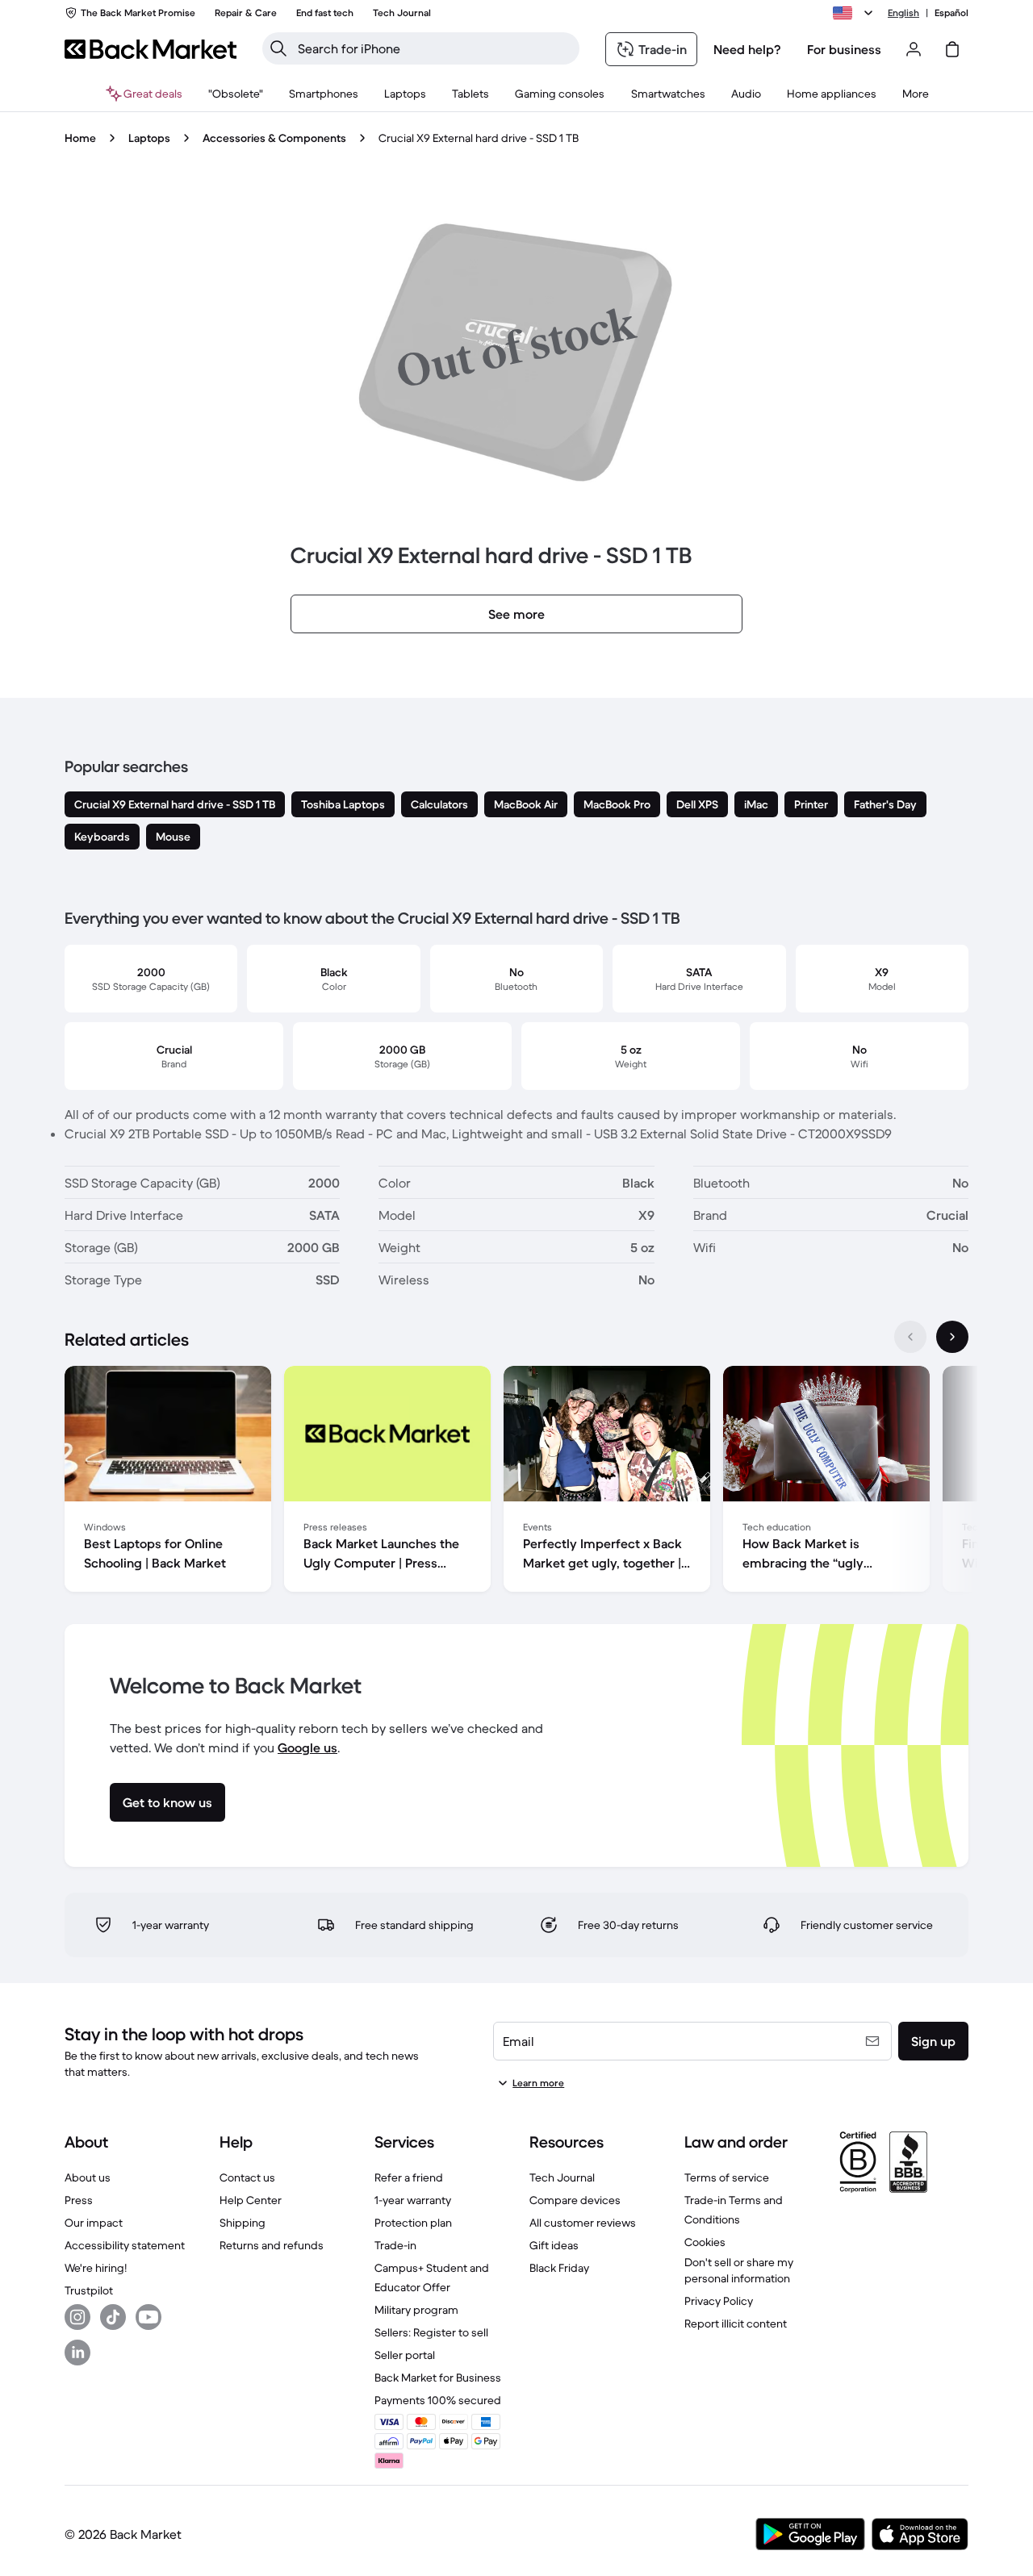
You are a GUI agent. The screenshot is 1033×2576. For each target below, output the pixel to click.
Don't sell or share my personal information (739, 2270)
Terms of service (727, 2177)
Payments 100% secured (438, 2400)
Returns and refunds (272, 2245)
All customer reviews (583, 2223)
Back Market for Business (438, 2378)
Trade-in (395, 2245)
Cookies (705, 2242)
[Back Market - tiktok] (113, 2317)
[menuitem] (324, 94)
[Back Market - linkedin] (77, 2353)
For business (844, 49)
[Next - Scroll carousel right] (952, 1337)
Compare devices (575, 2200)
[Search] (278, 48)
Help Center (251, 2200)
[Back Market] (151, 49)
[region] (516, 1482)
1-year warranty (413, 2200)
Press (79, 2200)
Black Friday (559, 2268)
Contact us (247, 2177)
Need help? (747, 49)
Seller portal (405, 2355)
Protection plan (413, 2223)
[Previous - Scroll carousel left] (910, 1337)
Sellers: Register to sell (431, 2332)
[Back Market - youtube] (148, 2317)
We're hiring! (96, 2268)
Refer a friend (409, 2177)
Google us (307, 1747)
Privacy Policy (719, 2301)
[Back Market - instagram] (77, 2317)
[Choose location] (855, 13)
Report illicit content (736, 2323)
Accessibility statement (125, 2245)
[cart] (952, 49)
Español (951, 13)
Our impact (94, 2223)
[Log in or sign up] (914, 49)
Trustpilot (89, 2290)
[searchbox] (434, 48)
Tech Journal (562, 2177)
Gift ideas (554, 2245)
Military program (416, 2310)
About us (88, 2177)
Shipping (243, 2223)
